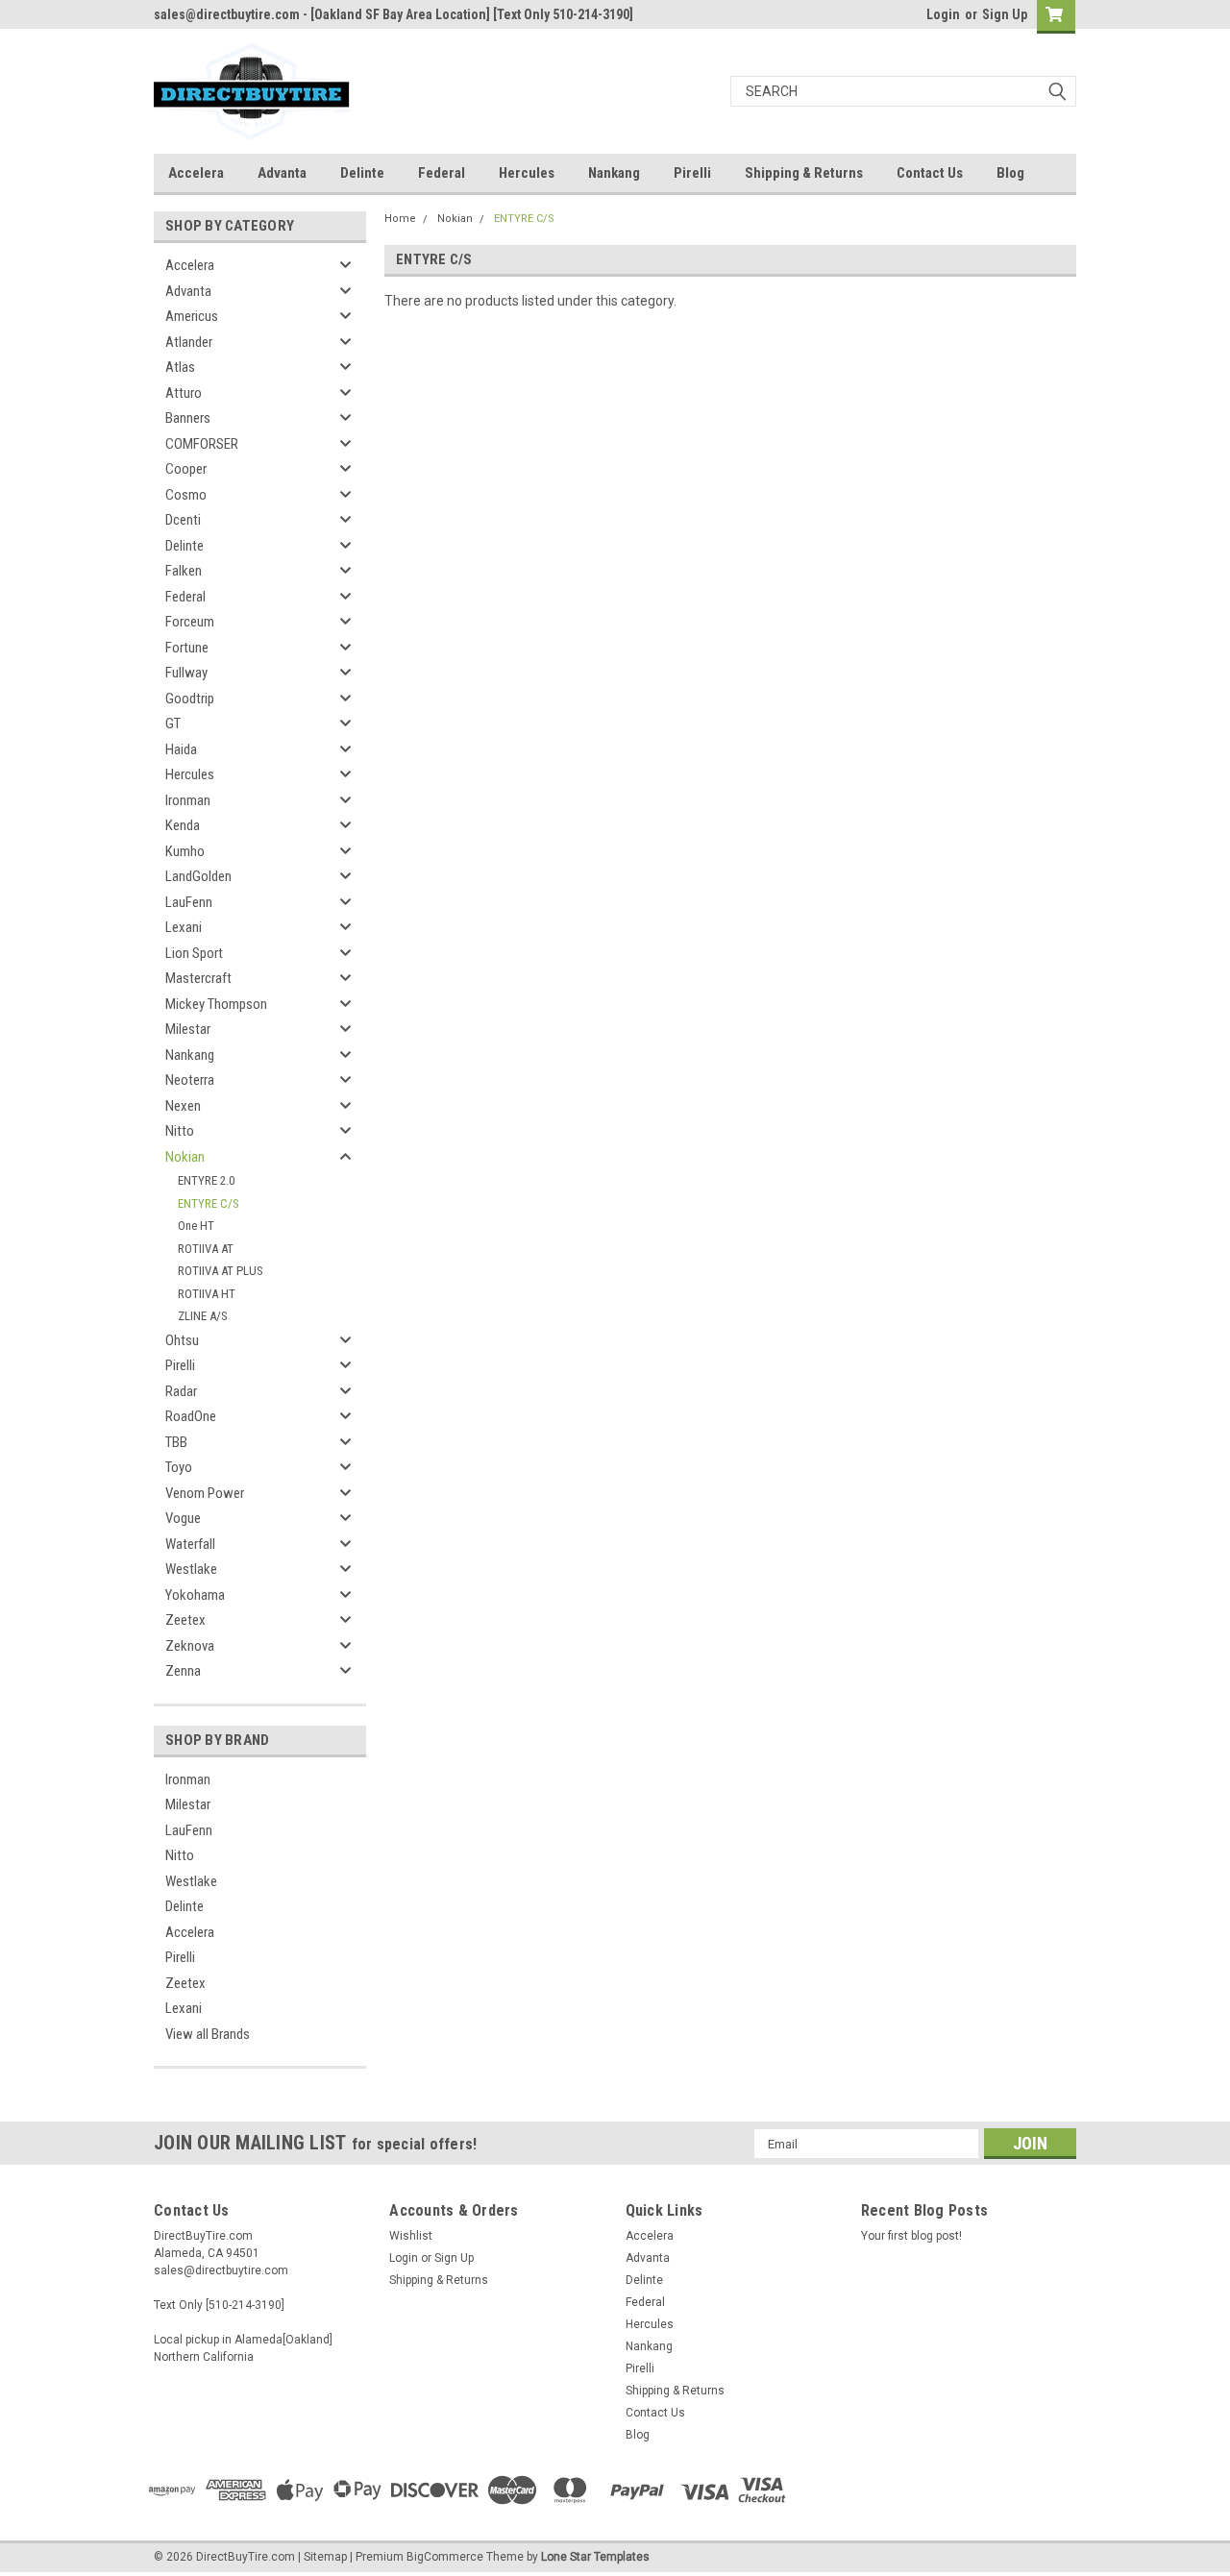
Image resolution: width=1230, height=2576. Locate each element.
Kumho (185, 851)
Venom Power (205, 1493)
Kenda (183, 825)
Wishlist (411, 2236)
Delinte (362, 173)
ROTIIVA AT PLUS (221, 1271)
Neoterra (190, 1080)
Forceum (190, 622)
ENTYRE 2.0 (206, 1180)
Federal (442, 173)
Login (943, 14)
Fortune (187, 648)
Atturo (184, 393)
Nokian (185, 1157)
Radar (181, 1391)
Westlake (191, 1569)
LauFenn (189, 902)
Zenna (183, 1671)
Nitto (180, 1131)
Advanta (282, 173)
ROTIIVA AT (206, 1249)
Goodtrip (190, 699)
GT (173, 724)
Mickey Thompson (216, 1004)
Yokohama (195, 1595)
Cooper (186, 469)
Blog (1010, 173)
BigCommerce (445, 2557)
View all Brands (208, 2034)
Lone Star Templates (595, 2557)
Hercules (527, 173)
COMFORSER (202, 444)
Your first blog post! (911, 2236)
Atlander (189, 342)
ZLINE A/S (203, 1316)
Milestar (188, 1029)
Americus (192, 316)
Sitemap (325, 2557)
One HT (196, 1226)
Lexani (184, 927)
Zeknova (190, 1646)
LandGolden (198, 876)
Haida (181, 749)
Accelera (196, 173)
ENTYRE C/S (209, 1203)
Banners (188, 418)
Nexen (183, 1106)
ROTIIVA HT (207, 1294)
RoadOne (191, 1416)
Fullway (186, 673)
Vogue (183, 1518)
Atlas (180, 367)
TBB (176, 1442)
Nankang (614, 173)
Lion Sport (194, 953)
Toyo (179, 1467)
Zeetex (185, 1620)
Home (400, 219)
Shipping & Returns (804, 173)
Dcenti (183, 520)
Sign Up (1005, 14)
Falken (184, 571)
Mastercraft (198, 978)
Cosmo (186, 495)
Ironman (188, 800)
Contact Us (930, 173)
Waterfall (190, 1544)
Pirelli (692, 173)
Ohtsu (182, 1340)
